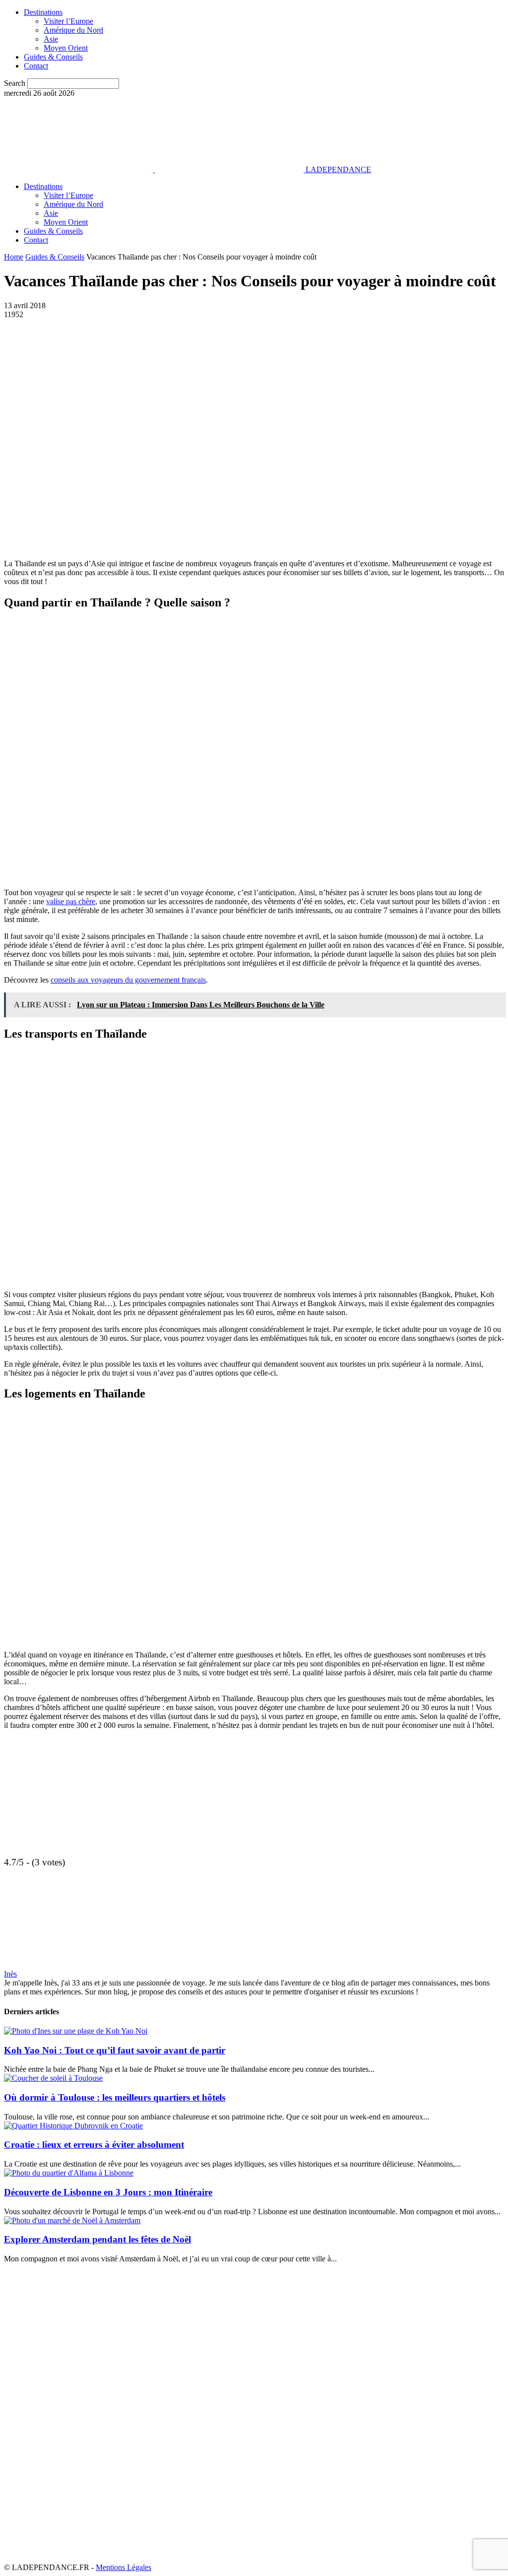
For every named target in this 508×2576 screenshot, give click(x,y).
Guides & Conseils (53, 57)
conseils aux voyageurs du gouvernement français (128, 980)
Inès (10, 1974)
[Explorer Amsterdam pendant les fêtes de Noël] (72, 2220)
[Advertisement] (120, 1891)
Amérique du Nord (73, 30)
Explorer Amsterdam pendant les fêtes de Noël (97, 2239)
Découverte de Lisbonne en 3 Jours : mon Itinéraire (108, 2192)
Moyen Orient (66, 48)
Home (14, 257)
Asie (51, 39)
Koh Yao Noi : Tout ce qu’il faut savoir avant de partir (115, 2050)
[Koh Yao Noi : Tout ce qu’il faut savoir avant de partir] (76, 2031)
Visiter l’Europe (68, 21)
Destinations (43, 12)
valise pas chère (71, 901)
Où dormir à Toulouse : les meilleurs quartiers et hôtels (115, 2097)
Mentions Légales (124, 2567)
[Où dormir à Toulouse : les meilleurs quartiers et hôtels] (53, 2078)
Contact (36, 66)
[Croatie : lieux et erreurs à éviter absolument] (73, 2126)
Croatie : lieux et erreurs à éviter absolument (94, 2145)
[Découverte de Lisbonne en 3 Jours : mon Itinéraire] (69, 2173)
